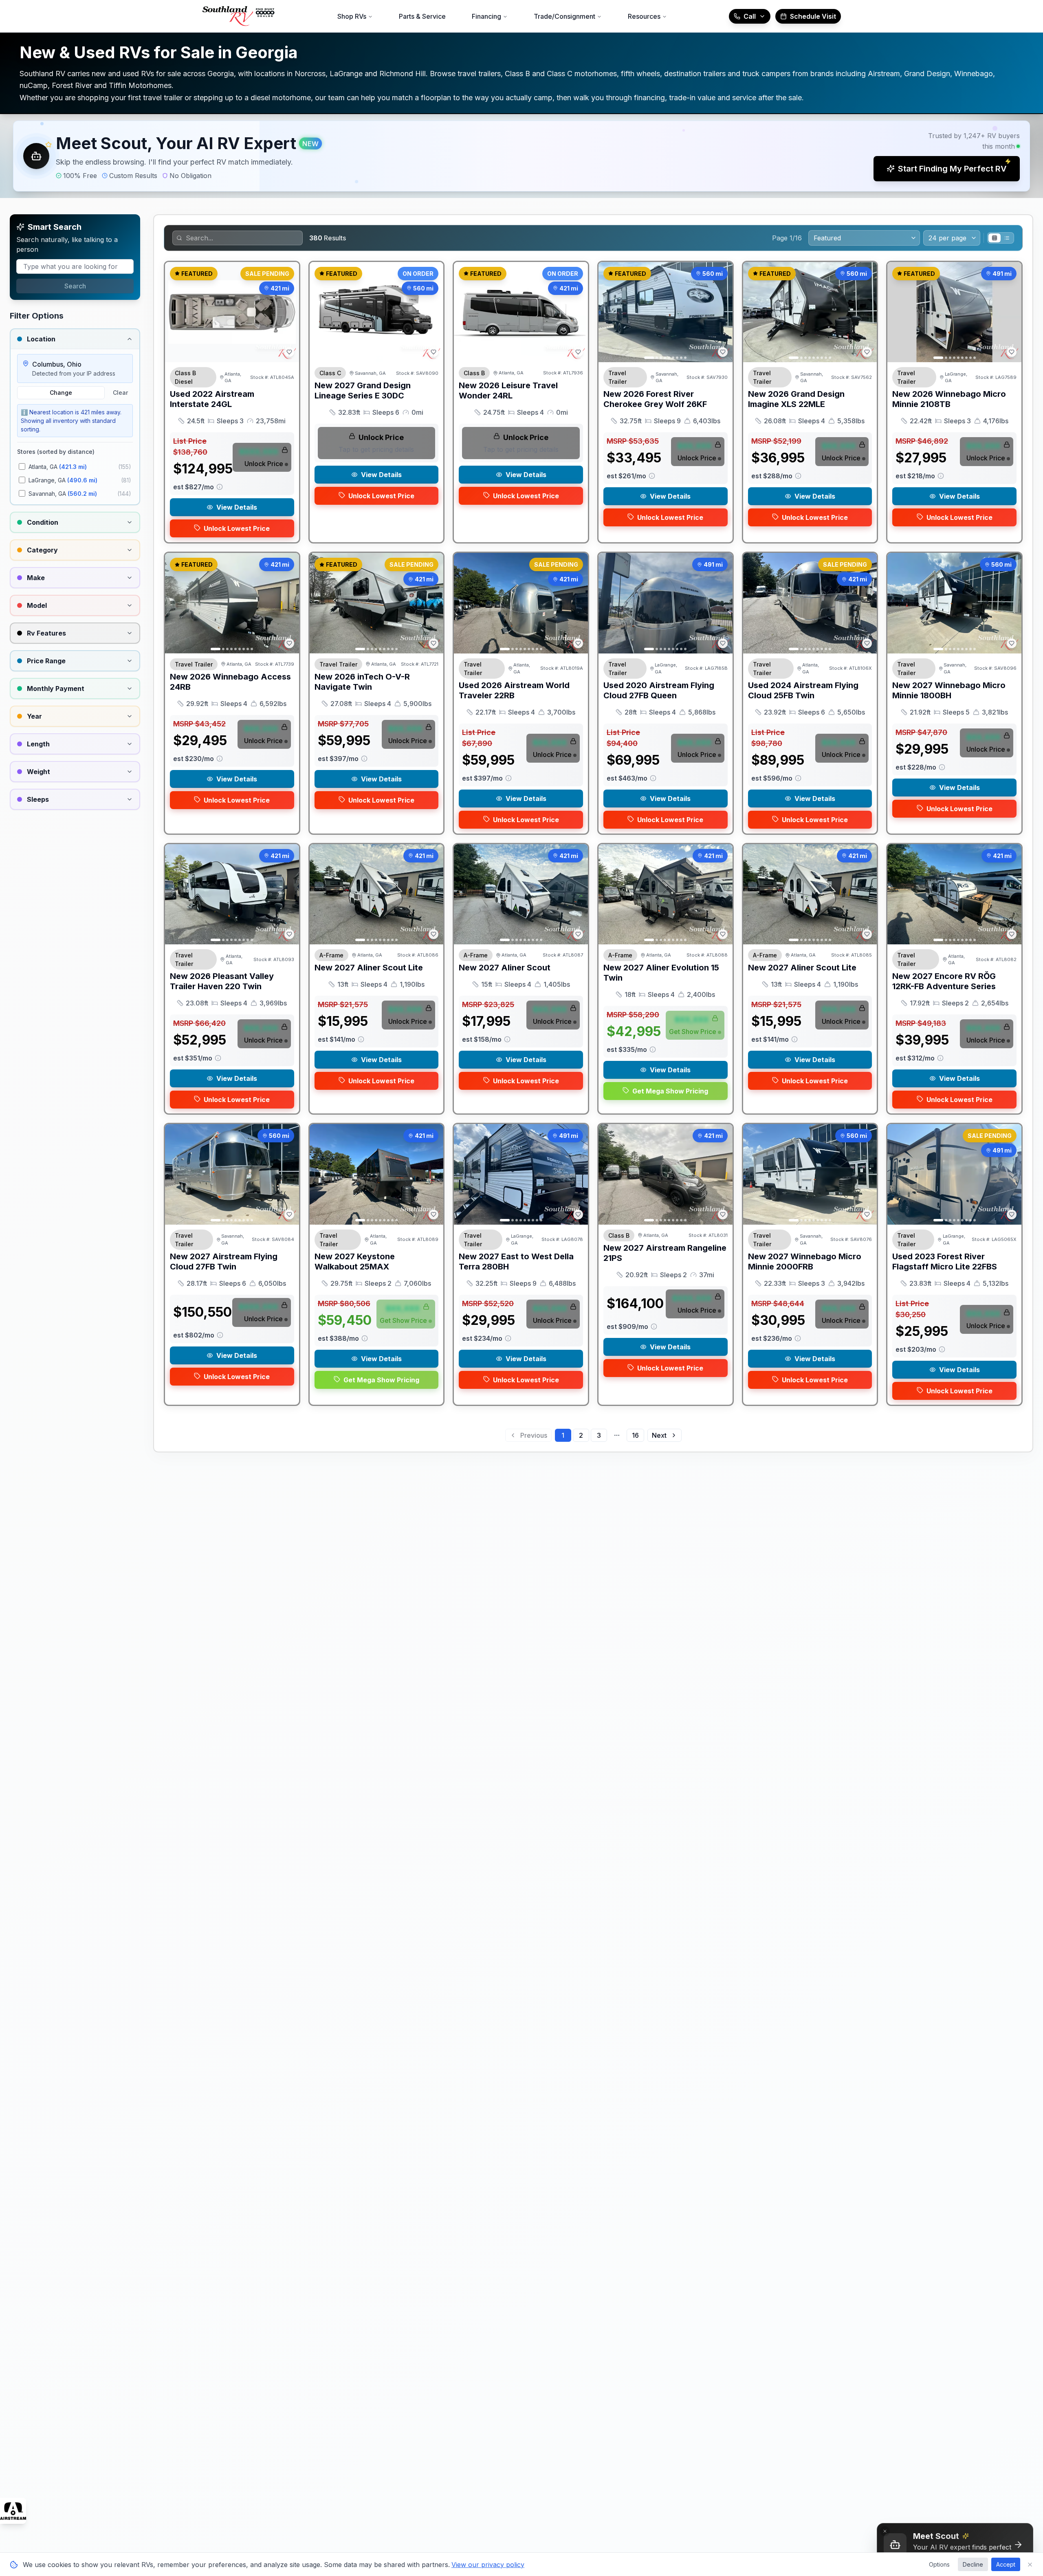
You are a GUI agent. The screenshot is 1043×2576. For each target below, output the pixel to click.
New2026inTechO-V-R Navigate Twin (362, 682)
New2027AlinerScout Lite (369, 968)
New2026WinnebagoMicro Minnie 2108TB (949, 399)
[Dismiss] (885, 2531)
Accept (1006, 2564)
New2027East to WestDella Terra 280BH (516, 1262)
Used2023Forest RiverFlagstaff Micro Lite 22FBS (945, 1262)
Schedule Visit (813, 16)
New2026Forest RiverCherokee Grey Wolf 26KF (655, 399)
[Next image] (433, 312)
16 (635, 1435)
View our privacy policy (488, 2565)
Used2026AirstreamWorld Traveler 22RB (514, 690)
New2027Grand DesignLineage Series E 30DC (363, 390)
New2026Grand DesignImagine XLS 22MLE (796, 399)
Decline (973, 2564)
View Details (237, 507)
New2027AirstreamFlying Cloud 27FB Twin (224, 1262)
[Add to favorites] (289, 352)
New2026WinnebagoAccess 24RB (230, 682)
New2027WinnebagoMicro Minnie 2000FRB (805, 1262)
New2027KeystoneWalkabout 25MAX (355, 1262)
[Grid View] (995, 238)
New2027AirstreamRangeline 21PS (665, 1253)
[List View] (1007, 238)
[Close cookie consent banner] (1030, 2565)
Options (939, 2564)
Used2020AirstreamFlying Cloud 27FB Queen (659, 690)
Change (61, 393)
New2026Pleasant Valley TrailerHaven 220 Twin (222, 981)
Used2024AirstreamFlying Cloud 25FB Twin (803, 690)
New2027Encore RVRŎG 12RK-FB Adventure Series (944, 981)
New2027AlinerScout (505, 968)
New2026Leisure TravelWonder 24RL (508, 390)
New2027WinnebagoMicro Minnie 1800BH (949, 690)
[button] (521, 156)
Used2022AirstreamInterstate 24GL (212, 399)
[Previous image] (320, 312)
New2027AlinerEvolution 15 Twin (661, 973)
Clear (120, 393)
